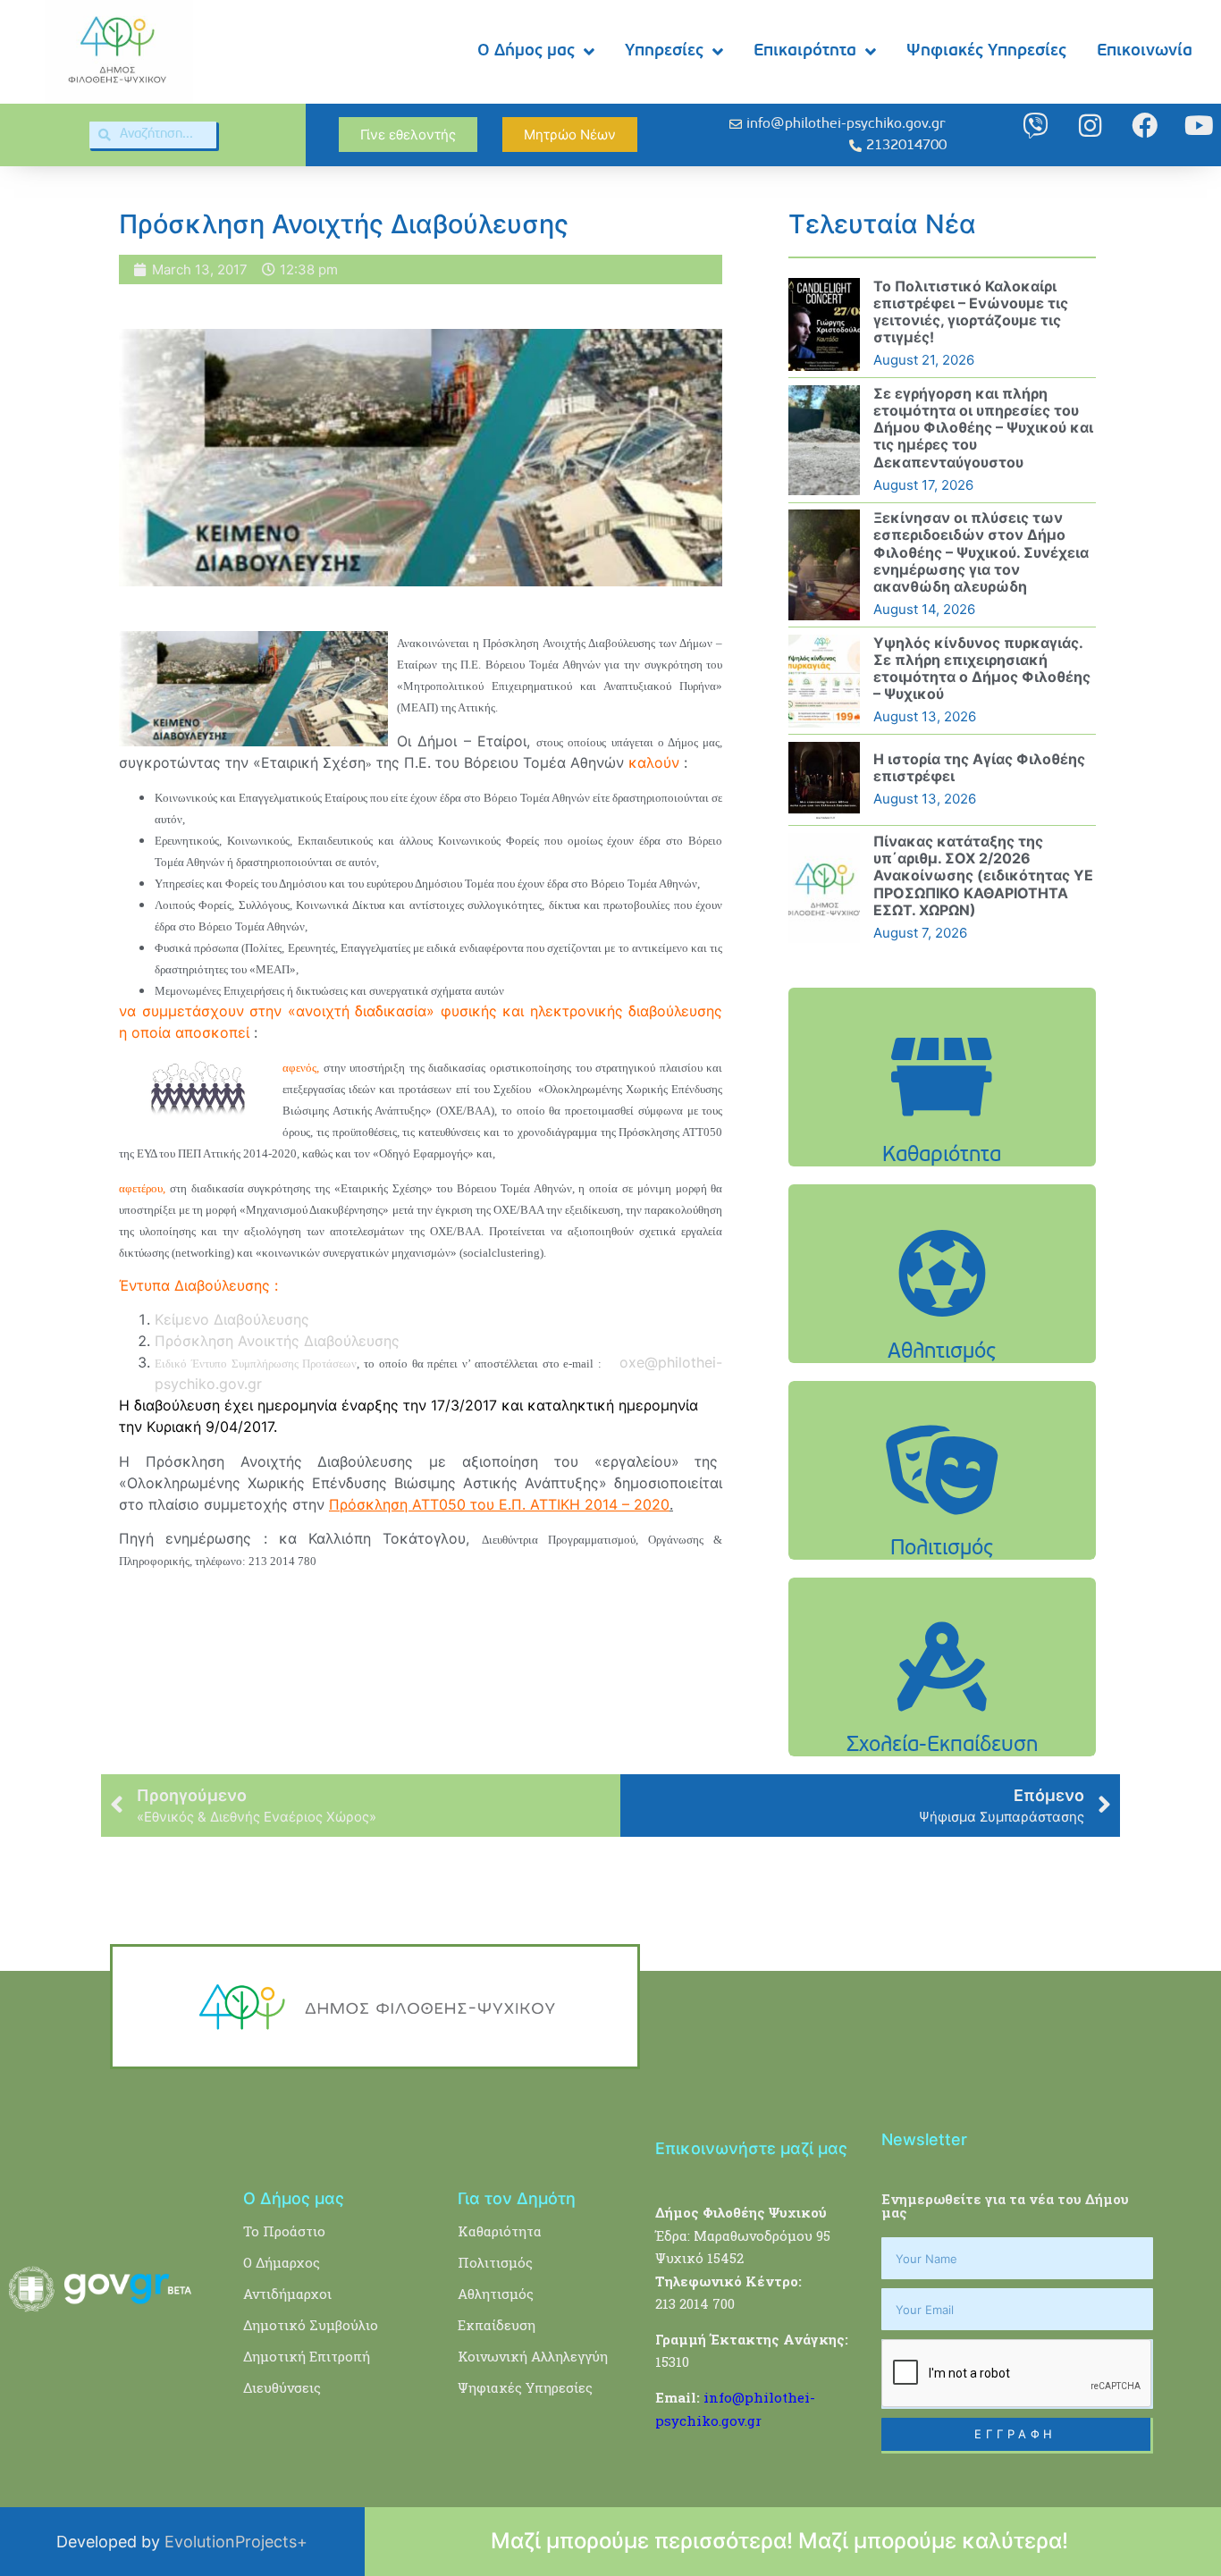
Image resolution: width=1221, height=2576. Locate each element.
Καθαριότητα (500, 2231)
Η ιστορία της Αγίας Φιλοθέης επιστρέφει (979, 767)
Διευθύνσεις (282, 2387)
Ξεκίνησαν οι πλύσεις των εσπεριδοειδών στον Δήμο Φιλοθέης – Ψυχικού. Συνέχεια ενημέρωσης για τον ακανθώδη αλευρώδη (981, 552)
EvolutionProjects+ (236, 2542)
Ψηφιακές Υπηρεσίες (986, 51)
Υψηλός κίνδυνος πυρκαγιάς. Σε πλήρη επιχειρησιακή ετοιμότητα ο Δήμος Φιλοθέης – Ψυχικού (982, 669)
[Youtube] (1199, 126)
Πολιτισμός (495, 2262)
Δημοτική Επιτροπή (307, 2356)
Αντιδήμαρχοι (287, 2294)
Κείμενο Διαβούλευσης (232, 1319)
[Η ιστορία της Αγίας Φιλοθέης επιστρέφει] (824, 780)
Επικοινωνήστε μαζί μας (751, 2148)
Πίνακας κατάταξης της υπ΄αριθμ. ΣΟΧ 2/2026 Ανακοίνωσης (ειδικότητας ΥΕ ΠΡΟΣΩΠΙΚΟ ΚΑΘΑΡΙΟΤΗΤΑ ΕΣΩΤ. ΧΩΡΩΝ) (983, 876)
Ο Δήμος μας (526, 51)
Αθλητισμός (496, 2294)
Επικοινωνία (1145, 51)
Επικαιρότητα (805, 51)
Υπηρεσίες (664, 51)
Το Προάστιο (284, 2231)
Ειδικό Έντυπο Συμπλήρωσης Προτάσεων (256, 1364)
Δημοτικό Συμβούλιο (311, 2325)
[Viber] (1036, 126)
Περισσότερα (942, 1122)
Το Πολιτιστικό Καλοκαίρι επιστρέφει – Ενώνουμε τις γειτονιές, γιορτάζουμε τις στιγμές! (971, 312)
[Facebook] (1145, 126)
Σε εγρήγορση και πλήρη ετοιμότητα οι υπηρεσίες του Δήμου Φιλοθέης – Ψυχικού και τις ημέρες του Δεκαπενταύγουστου (983, 428)
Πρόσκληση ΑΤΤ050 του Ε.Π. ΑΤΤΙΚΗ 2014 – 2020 (499, 1504)
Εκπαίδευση (497, 2325)
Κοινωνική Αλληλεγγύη (533, 2356)
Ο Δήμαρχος (282, 2262)
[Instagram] (1090, 126)
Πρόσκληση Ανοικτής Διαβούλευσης (277, 1341)
